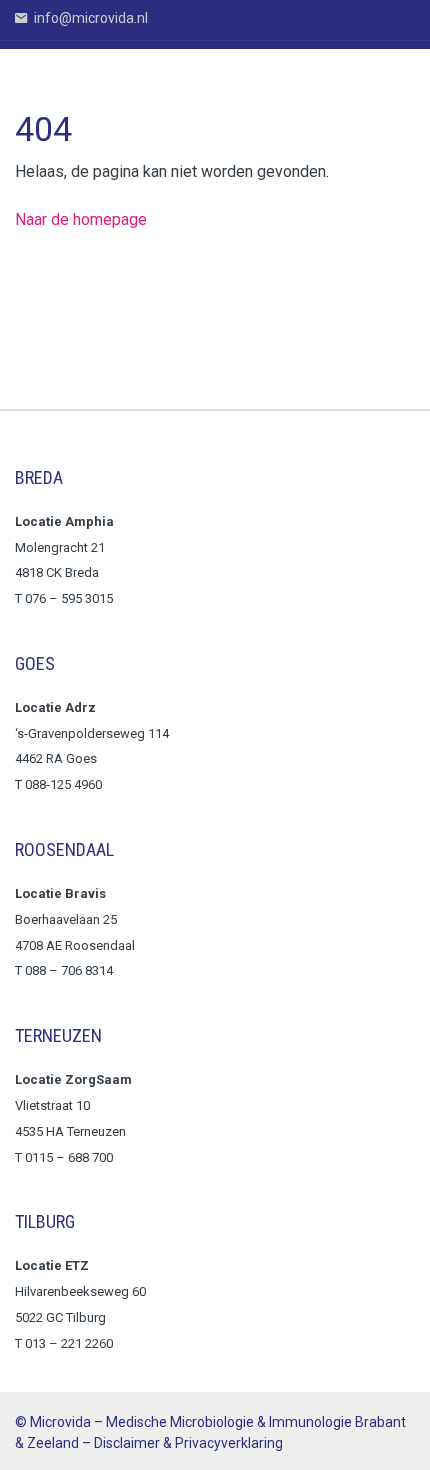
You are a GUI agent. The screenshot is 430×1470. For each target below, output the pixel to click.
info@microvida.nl (89, 18)
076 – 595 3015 (70, 598)
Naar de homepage (81, 219)
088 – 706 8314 (69, 970)
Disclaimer (127, 1443)
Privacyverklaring (229, 1443)
